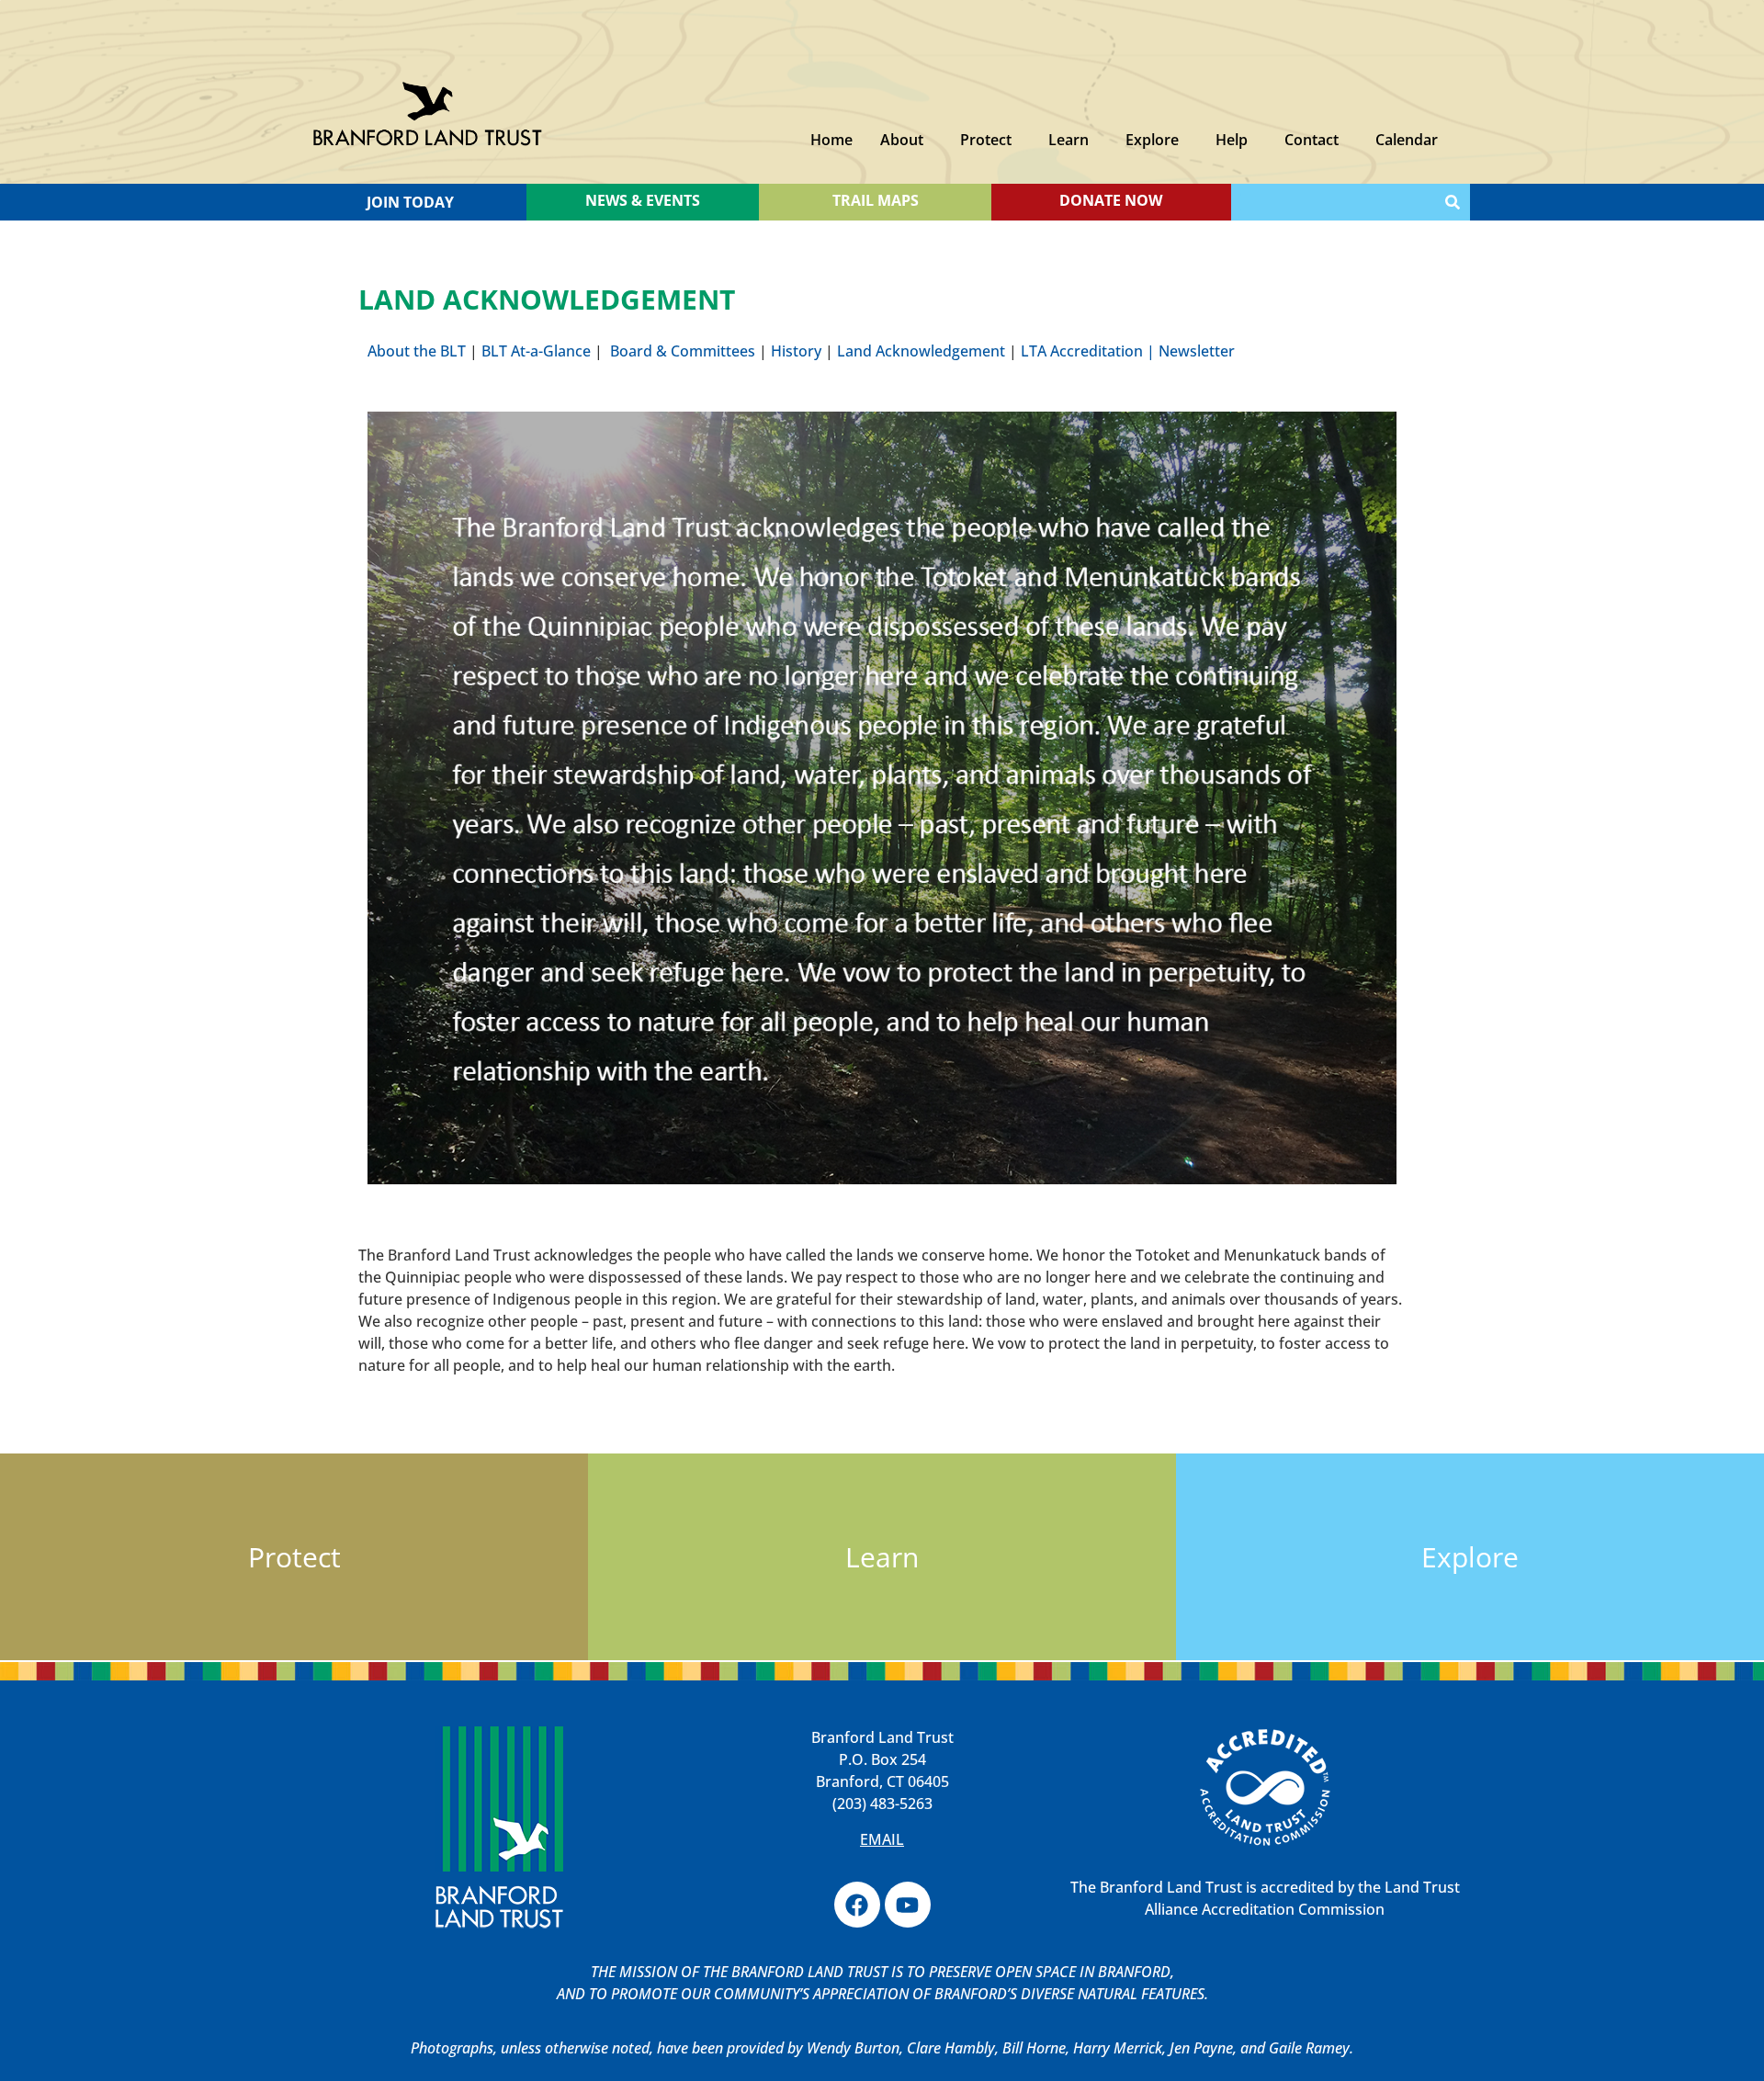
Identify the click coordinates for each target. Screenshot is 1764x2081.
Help (1232, 140)
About (902, 140)
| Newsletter (1189, 351)
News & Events (643, 200)
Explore (1152, 140)
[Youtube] (908, 1905)
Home (831, 140)
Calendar (1407, 140)
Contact (1312, 140)
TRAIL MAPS (876, 200)
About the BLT (418, 351)
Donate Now (1111, 200)
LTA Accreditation (1082, 351)
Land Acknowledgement (921, 351)
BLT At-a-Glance (536, 351)
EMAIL (882, 1839)
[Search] (1453, 202)
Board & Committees (683, 351)
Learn (1069, 140)
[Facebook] (857, 1905)
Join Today (410, 202)
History (796, 351)
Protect (986, 140)
